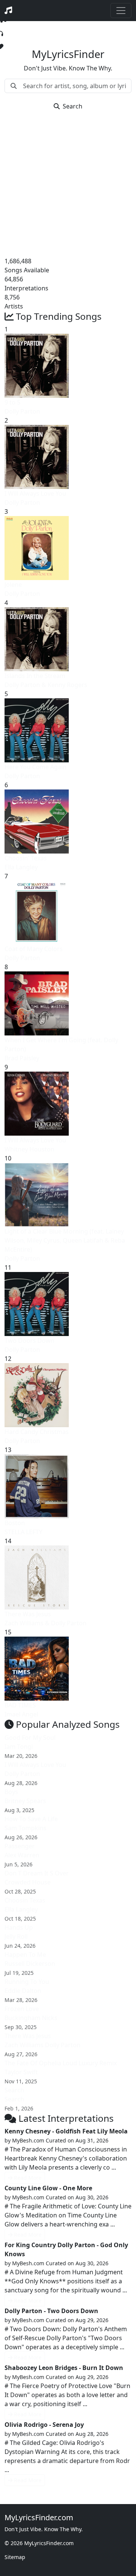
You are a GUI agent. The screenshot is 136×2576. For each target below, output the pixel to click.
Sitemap (15, 2557)
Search (73, 106)
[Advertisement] (68, 185)
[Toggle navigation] (121, 11)
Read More (28, 2178)
